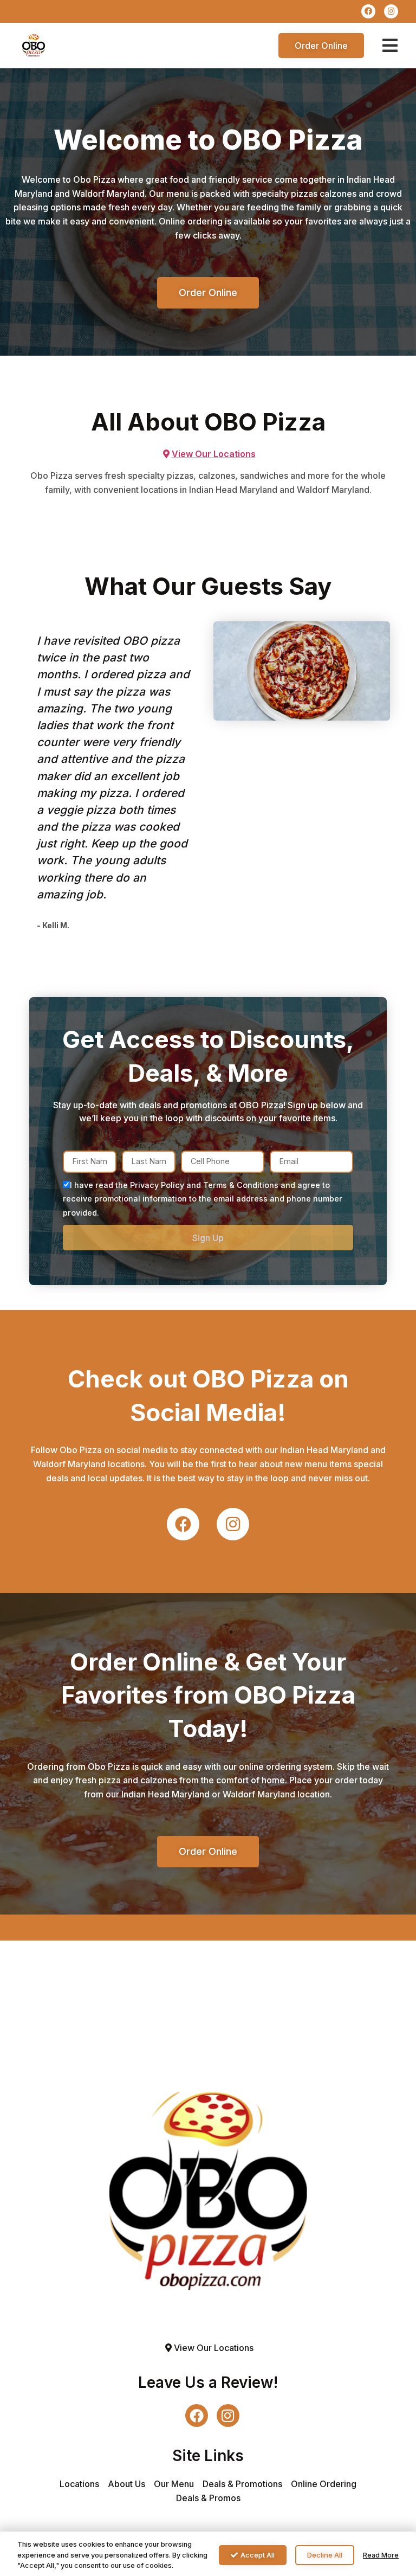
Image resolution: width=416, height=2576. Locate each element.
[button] (390, 46)
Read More (381, 2555)
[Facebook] (368, 11)
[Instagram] (391, 11)
